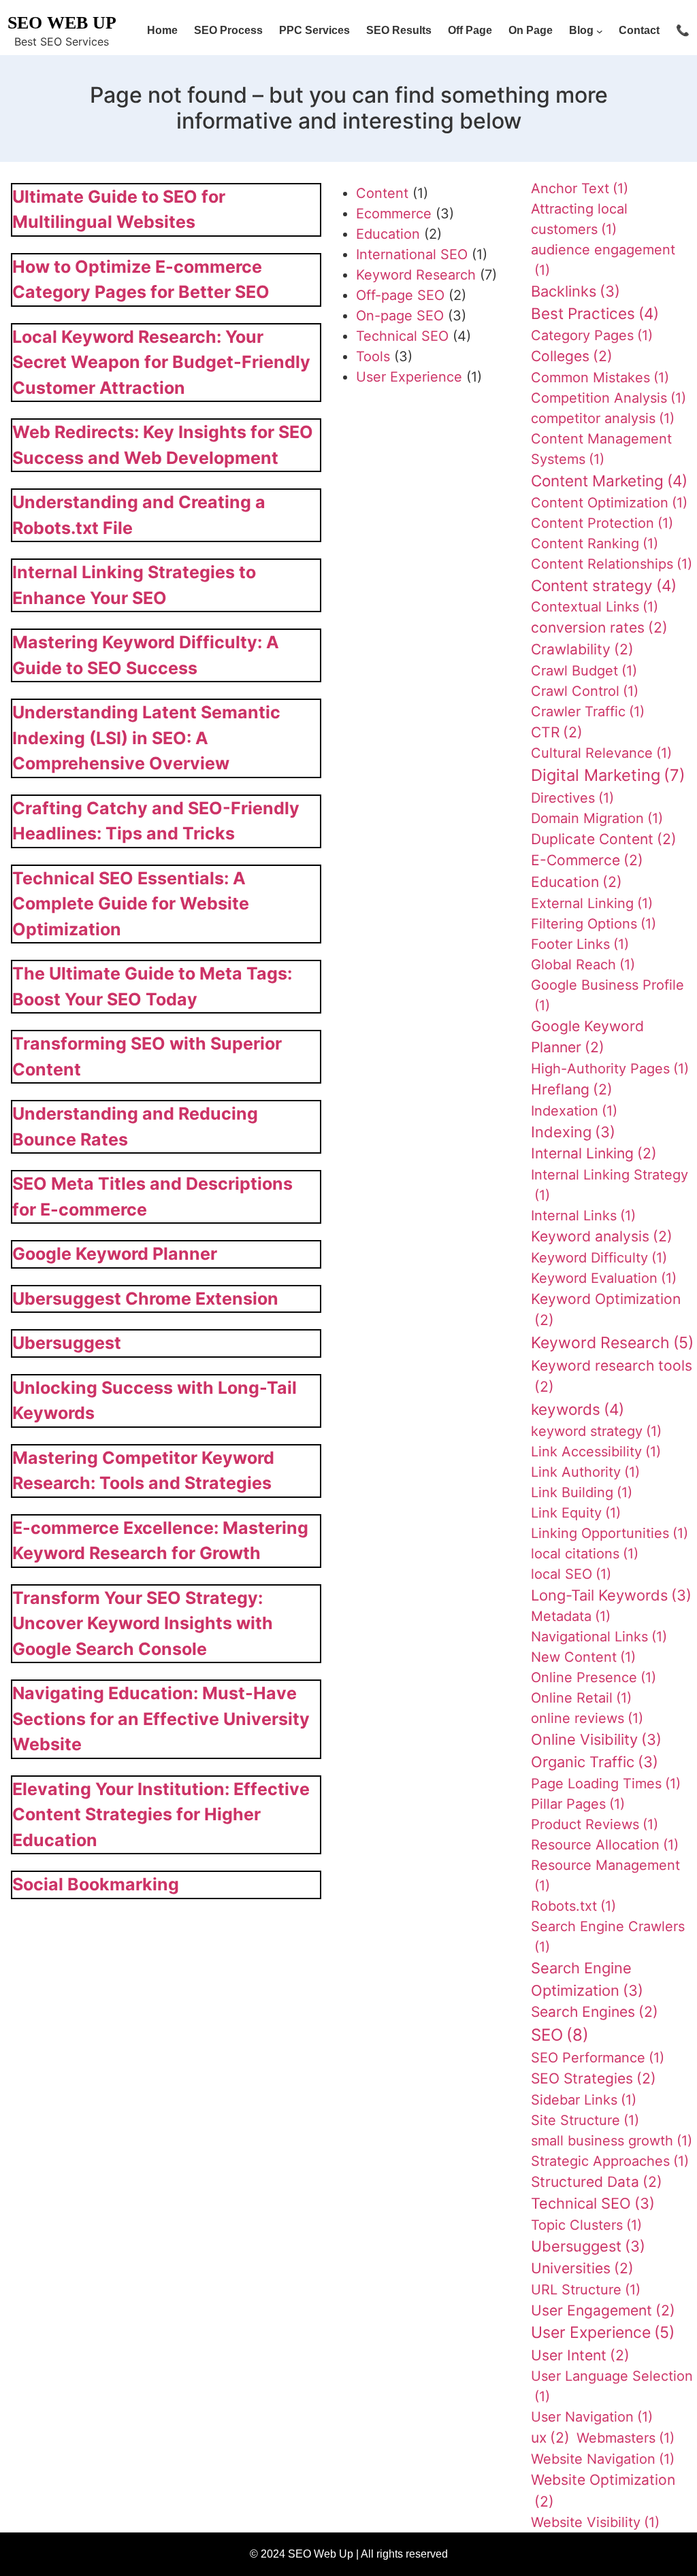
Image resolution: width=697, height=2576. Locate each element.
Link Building (582, 1492)
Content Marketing (609, 481)
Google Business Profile (607, 995)
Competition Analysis (609, 398)
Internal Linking (594, 1153)
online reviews (587, 1718)
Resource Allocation (605, 1845)
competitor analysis (603, 418)
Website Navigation (603, 2459)
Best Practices (595, 313)
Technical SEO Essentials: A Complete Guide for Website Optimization (131, 904)
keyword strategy (596, 1431)
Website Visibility (595, 2522)
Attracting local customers (579, 219)
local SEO (571, 1574)
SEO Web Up (62, 23)
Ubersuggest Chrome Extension (145, 1299)
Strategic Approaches (610, 2161)
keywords (578, 1409)
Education (388, 234)
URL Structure (586, 2290)
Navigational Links (599, 1637)
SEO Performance (598, 2058)
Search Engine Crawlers (608, 1937)
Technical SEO (402, 336)
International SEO (412, 254)
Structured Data (597, 2182)
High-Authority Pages (610, 1069)
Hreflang (572, 1089)
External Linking (592, 903)
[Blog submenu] (600, 31)
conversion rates (599, 628)
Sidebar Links (584, 2100)
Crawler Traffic (588, 712)
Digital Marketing (608, 775)
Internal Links (583, 1216)
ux (550, 2438)
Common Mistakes (600, 378)
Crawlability (582, 649)
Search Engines (595, 2012)
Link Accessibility (596, 1452)
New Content (583, 1657)
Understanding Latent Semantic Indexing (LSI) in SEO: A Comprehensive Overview (146, 738)
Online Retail (581, 1698)
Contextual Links (595, 607)
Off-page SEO (400, 295)
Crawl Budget (584, 671)
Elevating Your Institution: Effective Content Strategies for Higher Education (161, 1814)
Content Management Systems (601, 449)
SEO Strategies (594, 2078)
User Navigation (592, 2417)
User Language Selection (612, 2386)
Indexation (574, 1111)
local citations (585, 1554)
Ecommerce (394, 214)
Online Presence (594, 1677)
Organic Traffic (595, 1762)
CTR (557, 732)
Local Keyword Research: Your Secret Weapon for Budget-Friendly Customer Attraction (161, 362)
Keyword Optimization (606, 1310)
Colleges (572, 356)
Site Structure (585, 2120)
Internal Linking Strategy (610, 1185)
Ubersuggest (67, 1343)
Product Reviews (595, 1824)
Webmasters (626, 2438)
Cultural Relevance (601, 753)
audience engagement (603, 260)
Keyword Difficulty (599, 1258)
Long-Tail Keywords (611, 1595)
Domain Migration (597, 818)
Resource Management (605, 1875)
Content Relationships (612, 564)
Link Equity (576, 1513)
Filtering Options (594, 924)
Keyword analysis (602, 1236)
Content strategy (604, 585)
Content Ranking (595, 543)
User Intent (580, 2355)
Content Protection (602, 523)
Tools (373, 356)
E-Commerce (587, 860)
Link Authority (585, 1472)
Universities (582, 2268)
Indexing (573, 1132)
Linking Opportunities (610, 1533)
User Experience (409, 377)
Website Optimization (603, 2491)
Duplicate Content (604, 839)
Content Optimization (609, 503)
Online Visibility (596, 1739)
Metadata (571, 1616)
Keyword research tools (612, 1376)
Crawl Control (585, 691)
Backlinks (576, 291)
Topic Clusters (586, 2225)
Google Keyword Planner (115, 1254)
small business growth (612, 2141)
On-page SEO (400, 316)
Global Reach (583, 965)
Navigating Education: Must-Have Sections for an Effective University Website (161, 1719)
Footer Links (580, 944)
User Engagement (603, 2310)
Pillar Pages (578, 1804)
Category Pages (592, 335)
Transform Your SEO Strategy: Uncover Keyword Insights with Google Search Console (143, 1623)
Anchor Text (580, 188)
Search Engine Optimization (587, 1979)
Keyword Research (416, 275)
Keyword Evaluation (604, 1278)
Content (382, 193)
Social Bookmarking (96, 1884)
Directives (572, 798)
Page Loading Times (606, 1784)
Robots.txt (573, 1906)
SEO (560, 2035)
